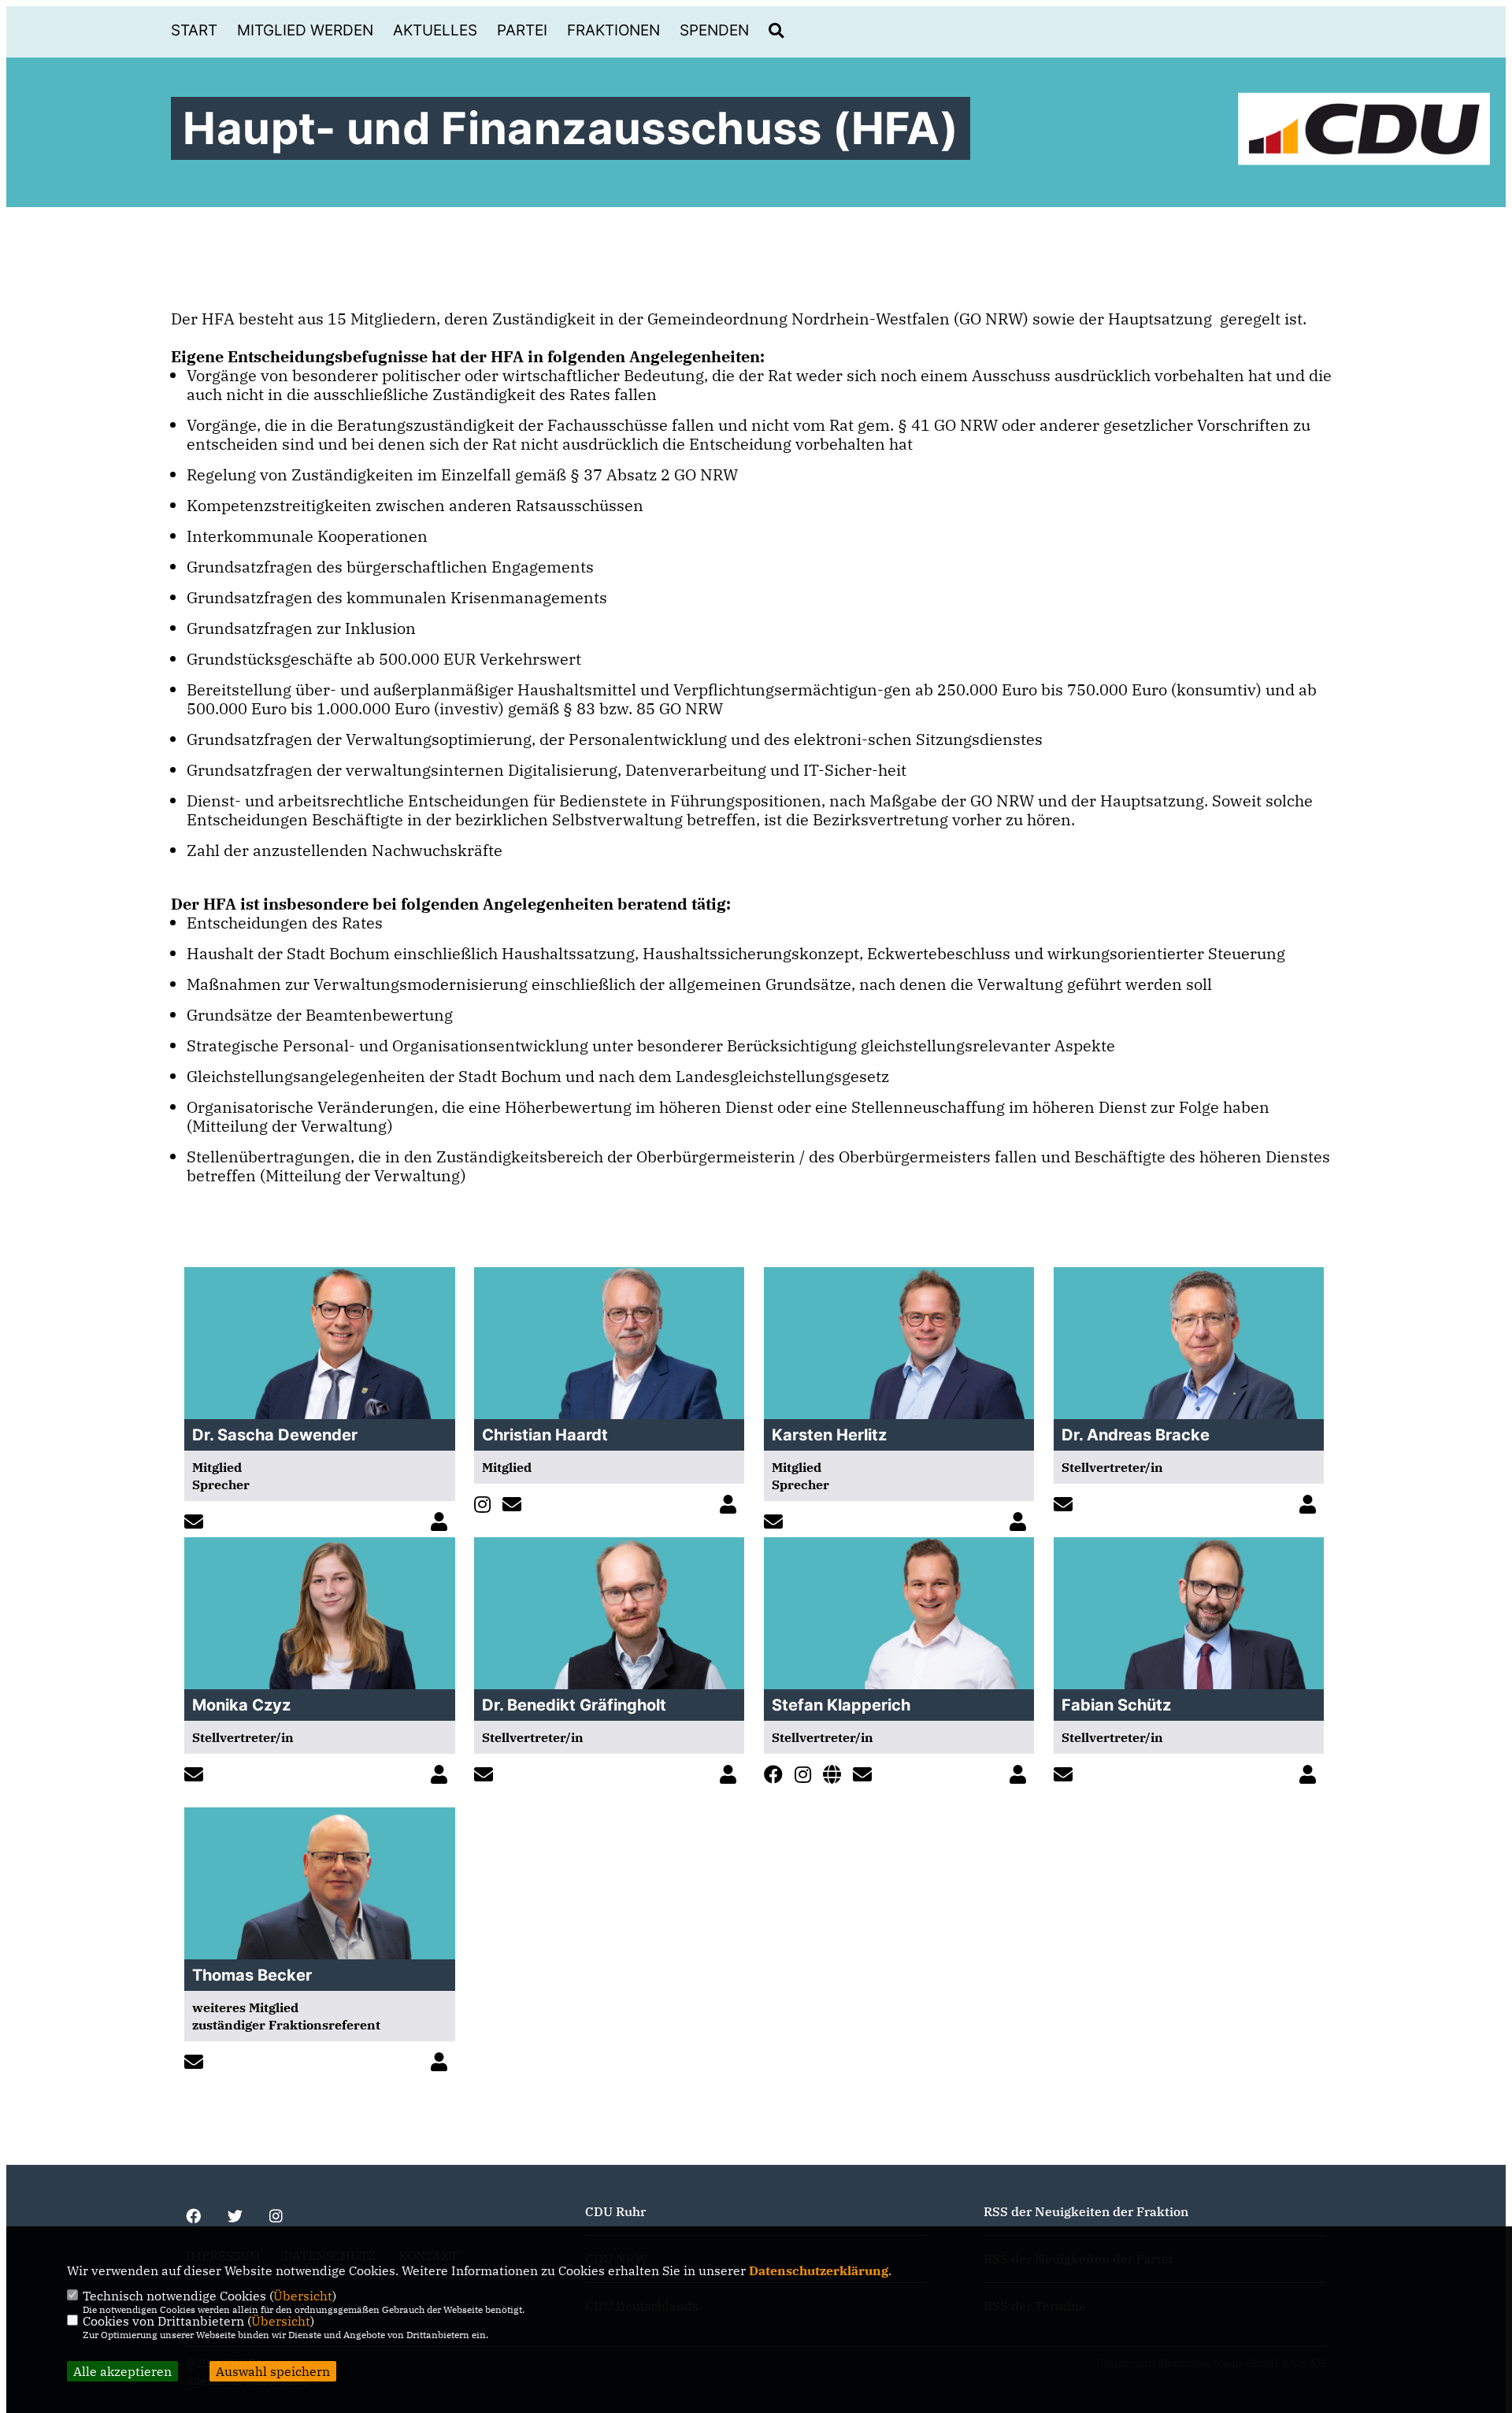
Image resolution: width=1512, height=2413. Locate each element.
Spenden (714, 30)
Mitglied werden (305, 30)
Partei (522, 30)
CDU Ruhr (615, 2211)
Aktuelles (435, 30)
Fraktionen (613, 30)
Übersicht (303, 2296)
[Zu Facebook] (777, 1775)
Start (194, 30)
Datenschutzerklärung (819, 2270)
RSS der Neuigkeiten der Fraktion (1086, 2211)
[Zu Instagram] (486, 1505)
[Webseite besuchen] (836, 1775)
